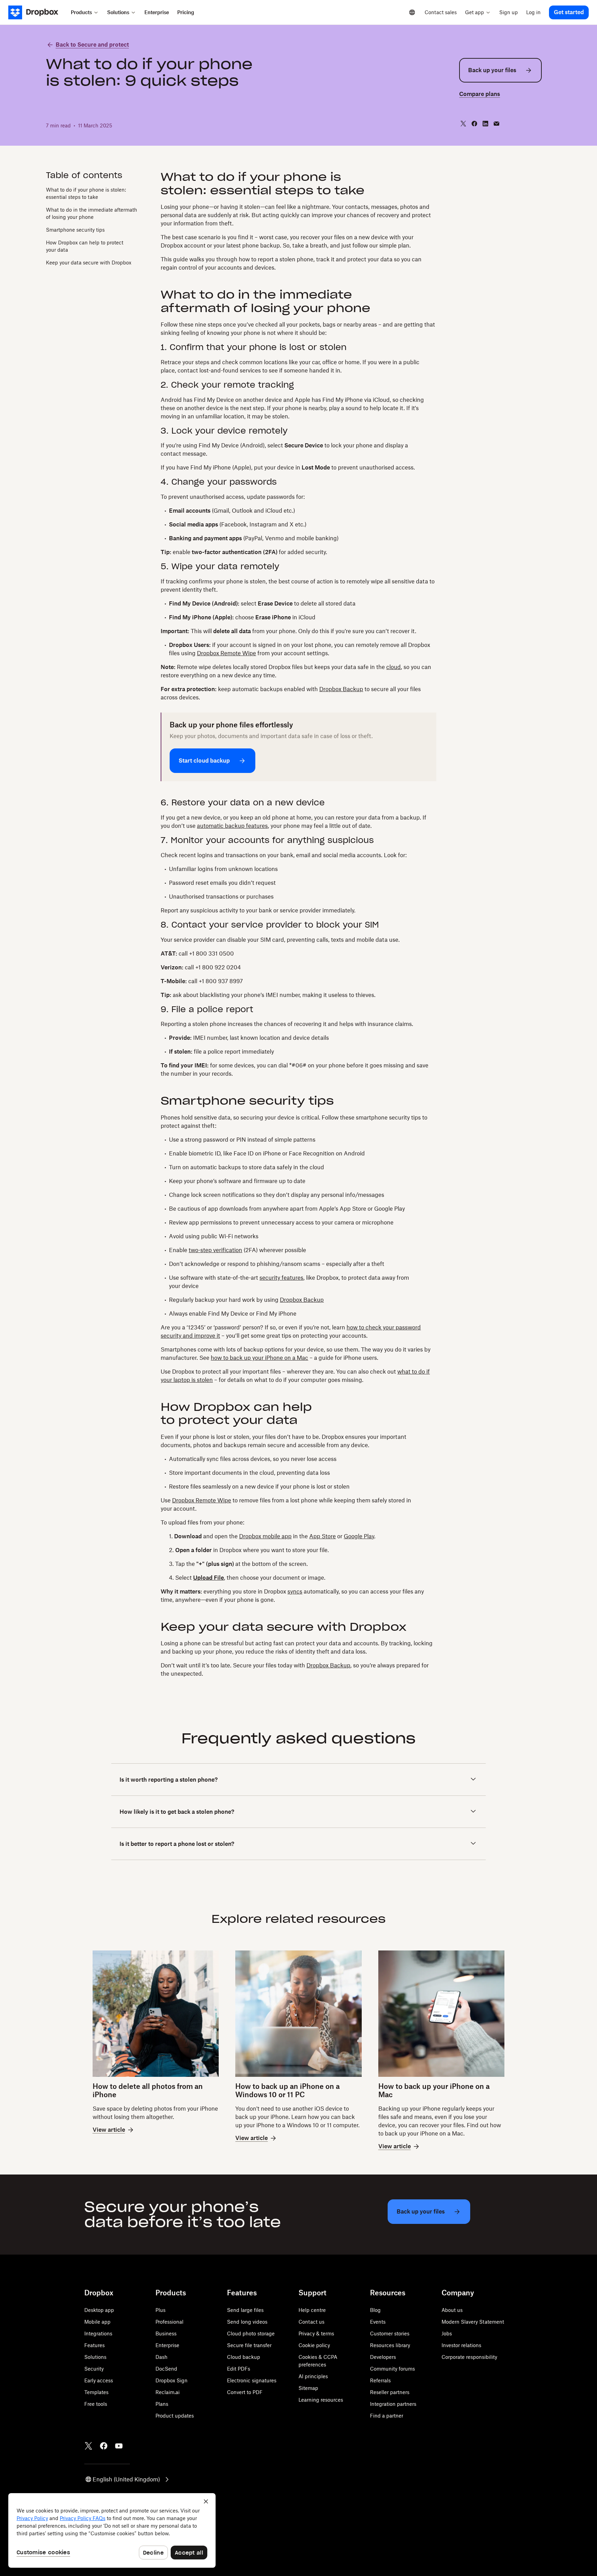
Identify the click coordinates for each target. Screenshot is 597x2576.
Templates (96, 2392)
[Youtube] (119, 2446)
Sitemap (308, 2388)
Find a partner (387, 2416)
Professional (169, 2322)
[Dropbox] (37, 12)
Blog (375, 2310)
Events (378, 2322)
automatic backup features (232, 826)
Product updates (175, 2416)
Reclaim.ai (168, 2392)
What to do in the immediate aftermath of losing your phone (92, 213)
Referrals (380, 2380)
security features (281, 1278)
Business (166, 2333)
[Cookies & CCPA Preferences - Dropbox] (112, 2530)
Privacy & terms (316, 2333)
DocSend (166, 2369)
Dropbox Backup (341, 689)
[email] (496, 124)
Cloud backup (244, 2357)
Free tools (96, 2404)
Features (94, 2345)
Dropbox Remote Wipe (226, 653)
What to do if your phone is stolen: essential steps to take (86, 193)
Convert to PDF (245, 2392)
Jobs (447, 2333)
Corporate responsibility (469, 2357)
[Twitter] (88, 2446)
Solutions (95, 2357)
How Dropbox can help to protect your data (85, 246)
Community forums (392, 2369)
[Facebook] (104, 2446)
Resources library (390, 2345)
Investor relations (461, 2345)
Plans (162, 2404)
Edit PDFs (239, 2369)
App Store (323, 1536)
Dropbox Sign (172, 2380)
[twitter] (463, 124)
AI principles (313, 2376)
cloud (394, 667)
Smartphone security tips (75, 230)
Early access (99, 2380)
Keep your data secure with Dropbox (89, 263)
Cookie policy (314, 2345)
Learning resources (321, 2400)
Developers (383, 2357)
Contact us (311, 2322)
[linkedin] (485, 124)
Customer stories (390, 2333)
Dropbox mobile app (265, 1536)
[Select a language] (412, 12)
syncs (295, 1591)
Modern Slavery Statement (473, 2322)
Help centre (312, 2310)
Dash (162, 2357)
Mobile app (97, 2322)
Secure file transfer (249, 2345)
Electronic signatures (252, 2380)
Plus (160, 2310)
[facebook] (474, 124)
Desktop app (99, 2310)
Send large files (245, 2310)
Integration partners (393, 2404)
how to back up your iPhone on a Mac (259, 1358)
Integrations (98, 2333)
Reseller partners (390, 2392)
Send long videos (247, 2322)
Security (94, 2369)
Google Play (359, 1536)
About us (452, 2310)
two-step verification (215, 1250)
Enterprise (167, 2345)
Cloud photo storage (251, 2333)
